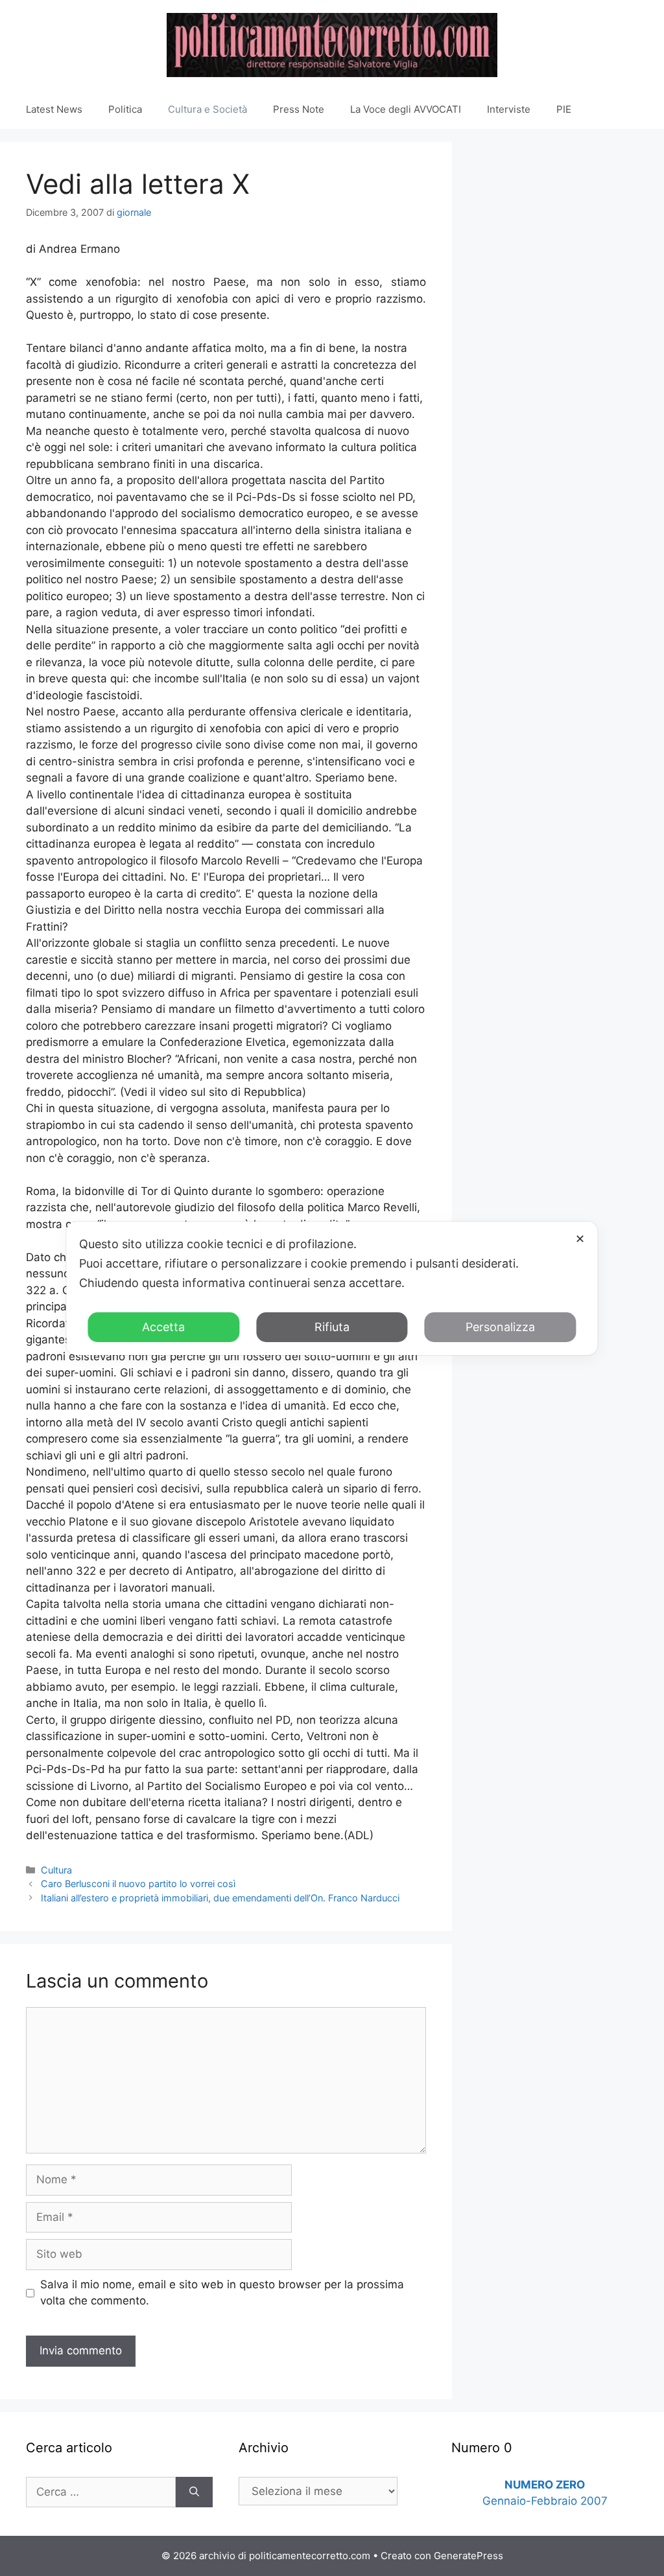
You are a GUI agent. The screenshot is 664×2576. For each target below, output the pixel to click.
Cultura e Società (207, 109)
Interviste (509, 109)
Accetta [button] (163, 1327)
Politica (125, 109)
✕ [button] (580, 1239)
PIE (564, 109)
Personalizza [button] (500, 1327)
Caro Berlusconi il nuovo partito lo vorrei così (138, 1884)
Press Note (299, 109)
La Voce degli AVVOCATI (406, 109)
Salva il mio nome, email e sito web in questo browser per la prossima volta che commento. (222, 2293)
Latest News (54, 109)
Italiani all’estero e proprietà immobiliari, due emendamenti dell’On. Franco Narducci (220, 1898)
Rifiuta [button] (332, 1327)
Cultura (56, 1870)
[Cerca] (194, 2492)
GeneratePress (468, 2556)
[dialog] (332, 1288)
